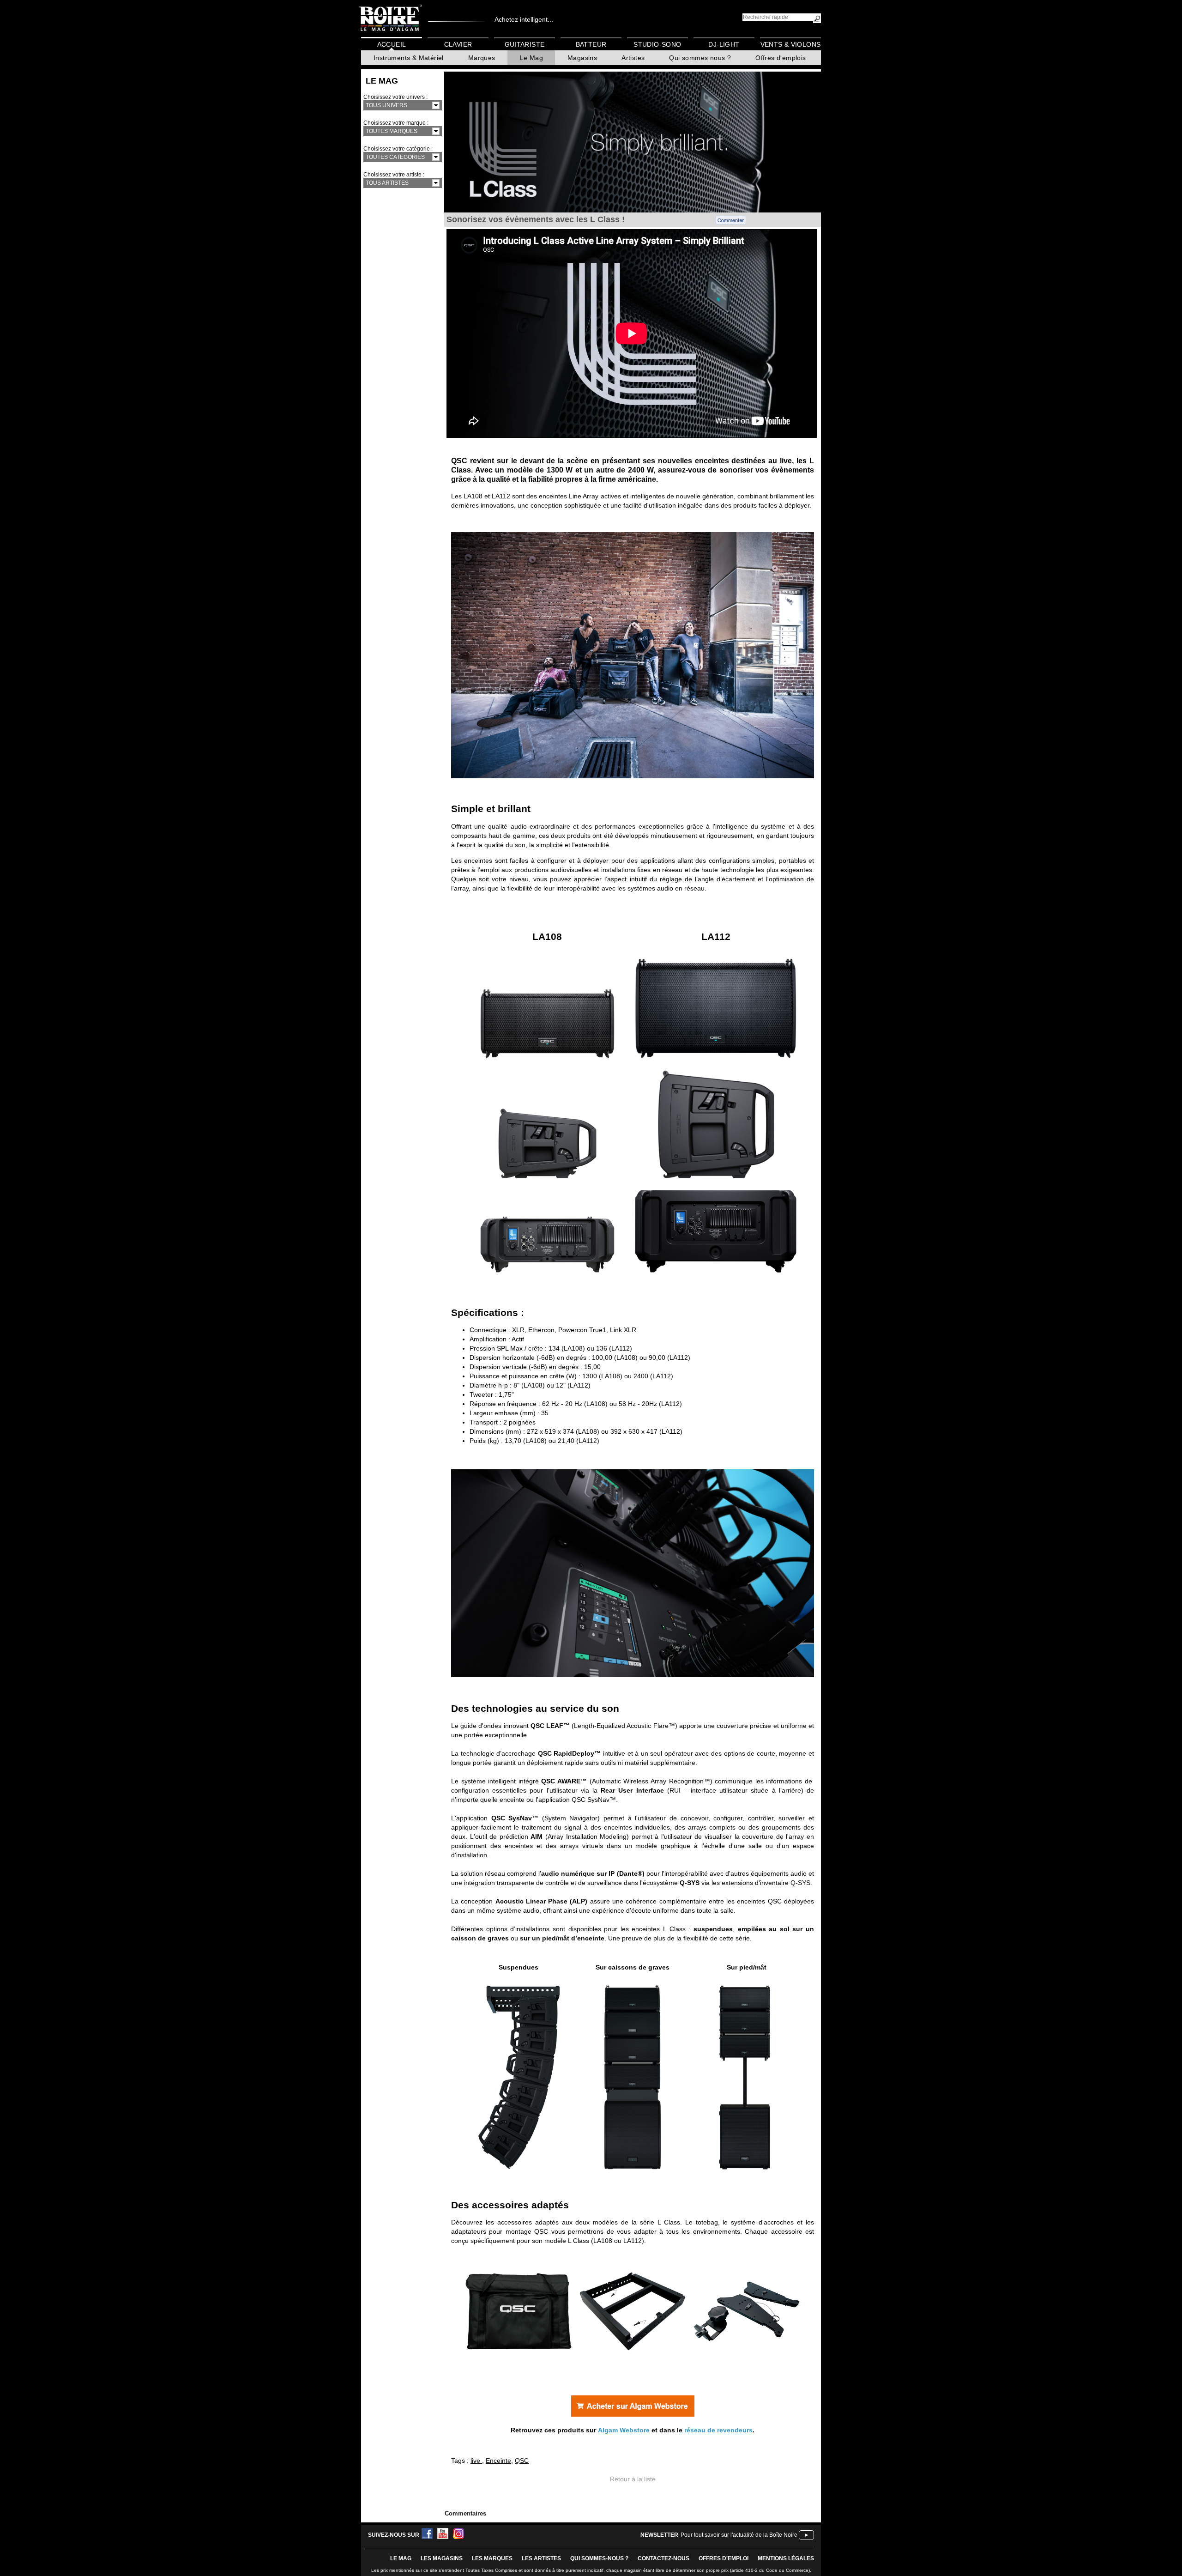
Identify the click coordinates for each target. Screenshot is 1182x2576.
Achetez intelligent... (524, 19)
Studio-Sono (657, 44)
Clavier (458, 44)
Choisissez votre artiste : (394, 175)
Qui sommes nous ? (700, 58)
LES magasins (442, 2558)
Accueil (392, 44)
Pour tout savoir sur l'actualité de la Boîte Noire (739, 2535)
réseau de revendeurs (718, 2430)
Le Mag (531, 58)
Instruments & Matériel (409, 58)
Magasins (582, 58)
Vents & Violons (791, 44)
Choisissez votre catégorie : (398, 149)
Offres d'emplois (781, 58)
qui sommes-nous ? (599, 2558)
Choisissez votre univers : (395, 97)
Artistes (633, 58)
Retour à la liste (633, 2479)
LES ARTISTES (541, 2558)
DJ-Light (724, 44)
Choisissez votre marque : (396, 123)
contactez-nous (663, 2558)
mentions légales (786, 2558)
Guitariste (525, 44)
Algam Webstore (624, 2430)
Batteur (591, 44)
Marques (482, 58)
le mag (401, 2558)
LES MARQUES (492, 2558)
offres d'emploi (724, 2558)
